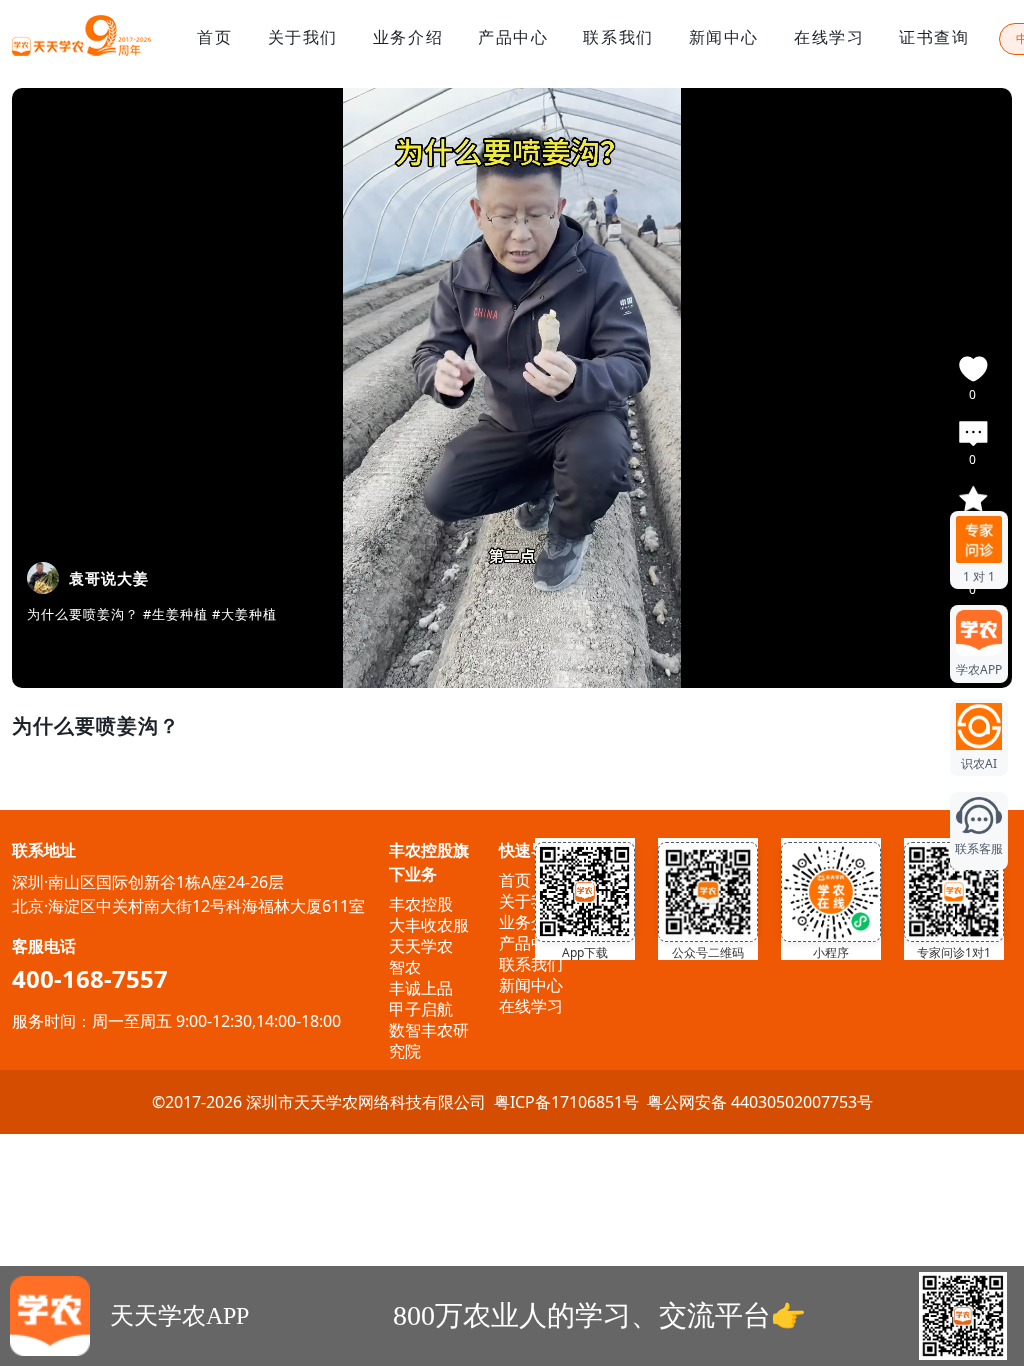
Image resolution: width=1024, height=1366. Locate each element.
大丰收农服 (429, 925)
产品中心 (513, 37)
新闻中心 (724, 37)
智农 (405, 967)
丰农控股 (421, 904)
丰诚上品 (421, 988)
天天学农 (421, 946)
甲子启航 (421, 1009)
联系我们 (618, 37)
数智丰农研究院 (429, 1040)
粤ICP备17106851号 (566, 1102)
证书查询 (934, 37)
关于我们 (303, 37)
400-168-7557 (90, 978)
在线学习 (829, 37)
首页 (214, 37)
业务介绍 (408, 37)
